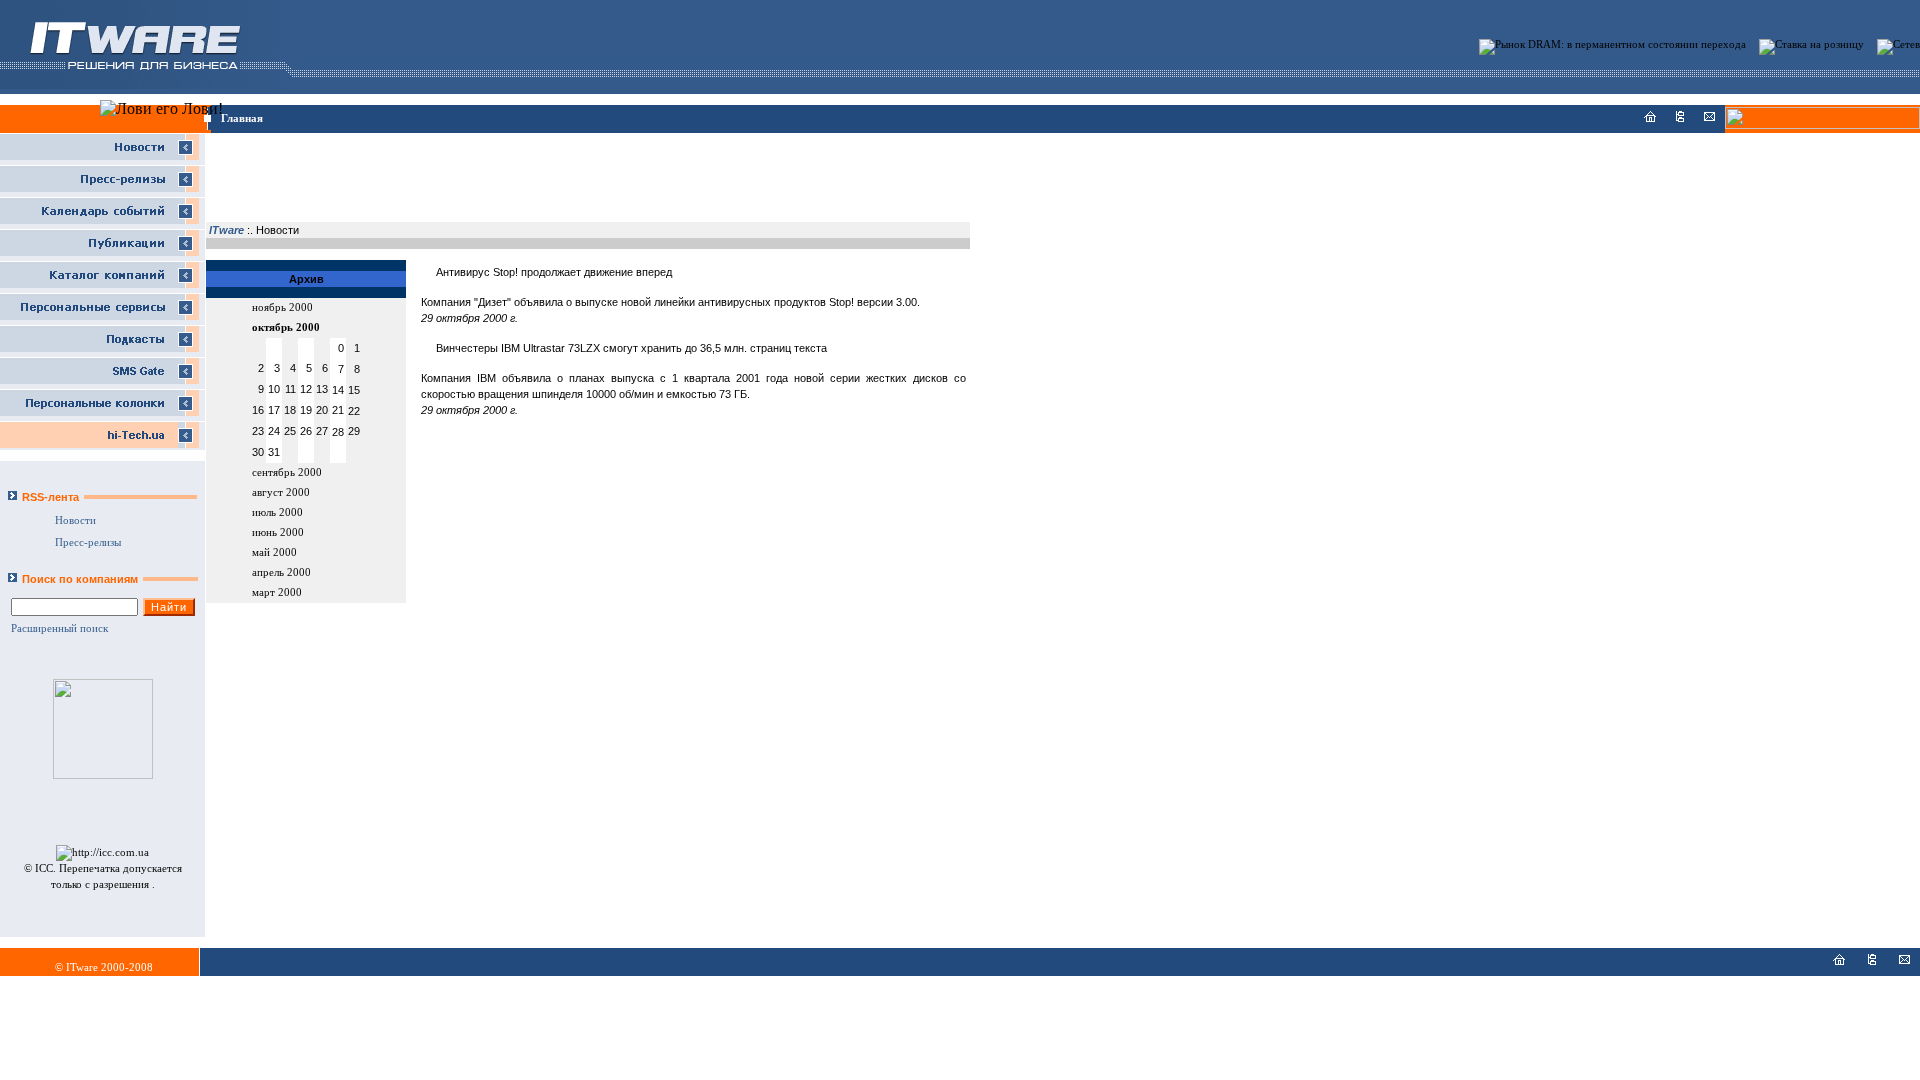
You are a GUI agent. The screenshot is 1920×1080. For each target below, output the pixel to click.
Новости (75, 520)
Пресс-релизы (88, 542)
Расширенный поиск (59, 628)
